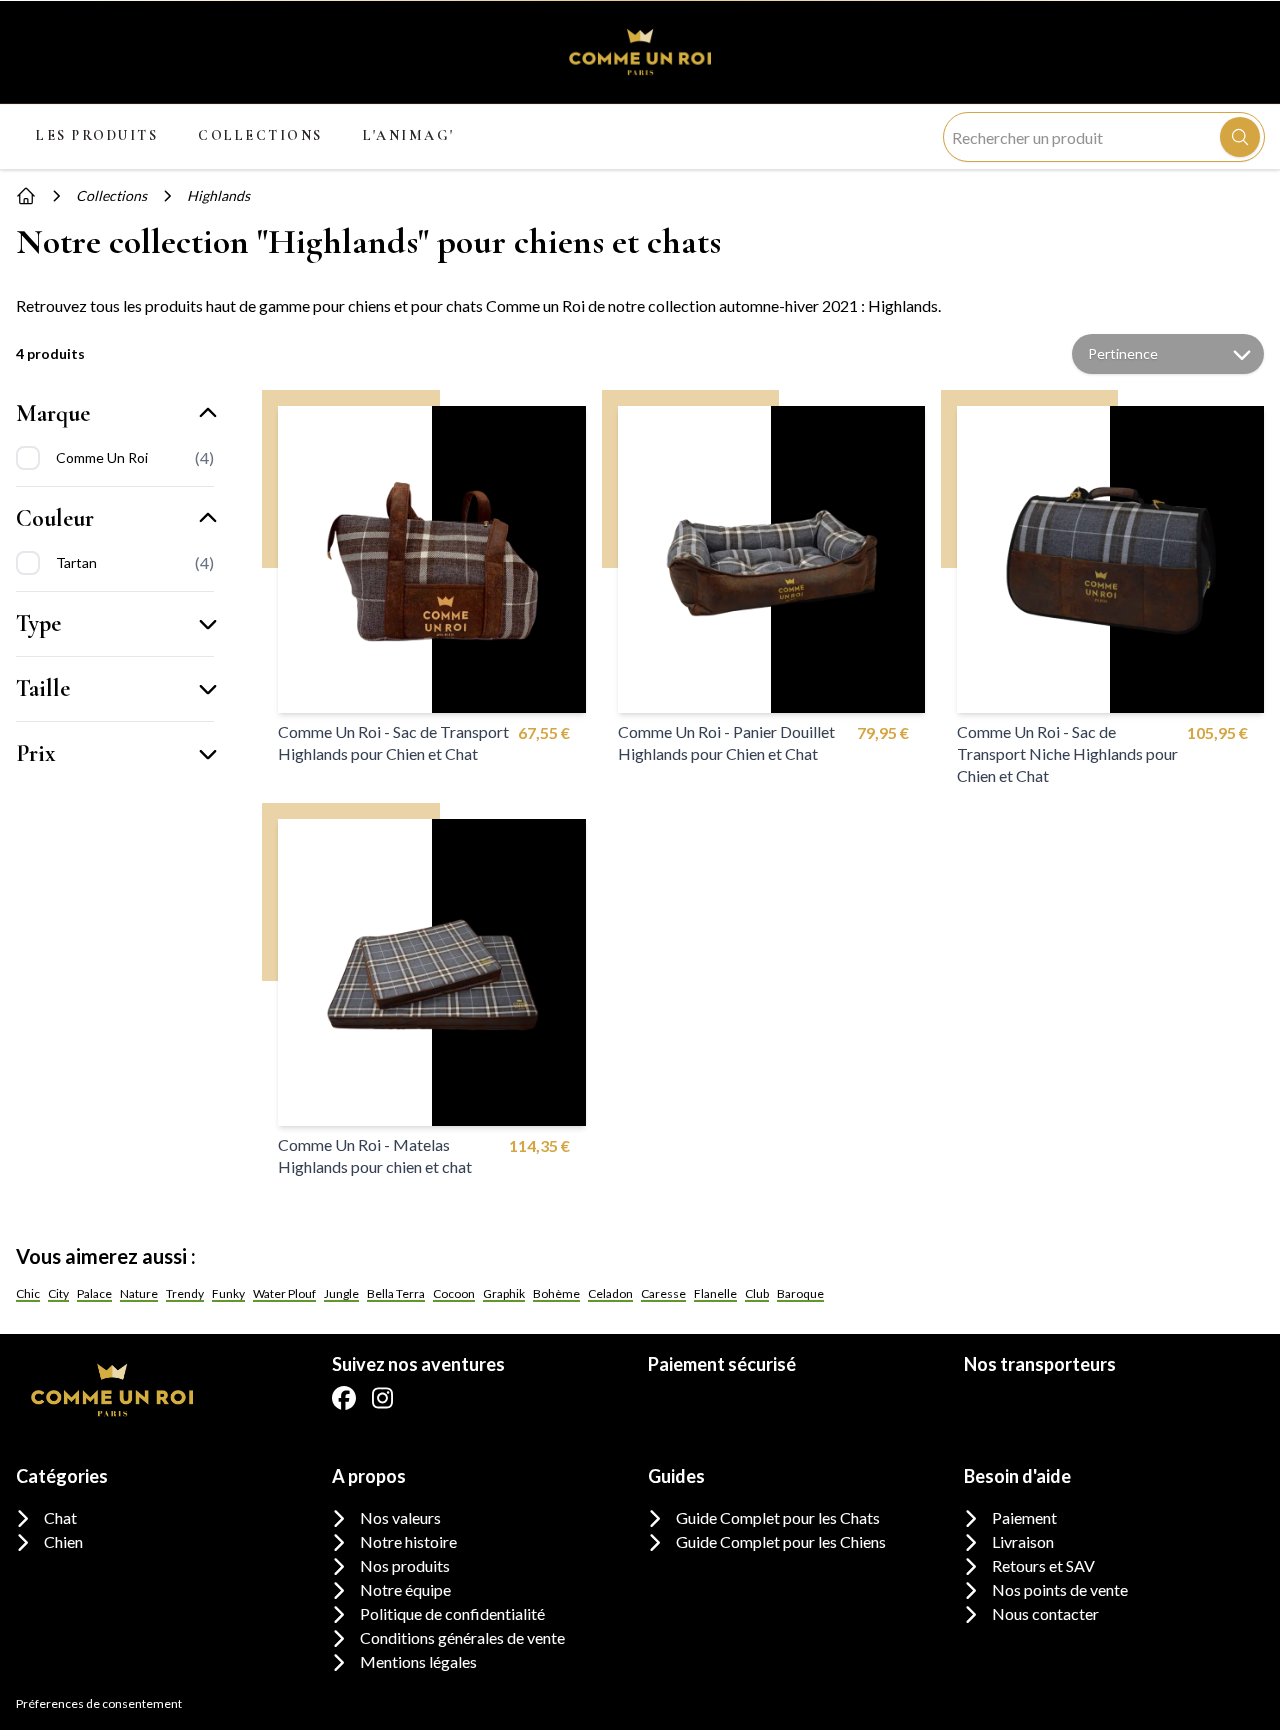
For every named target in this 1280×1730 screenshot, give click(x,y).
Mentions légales (418, 1661)
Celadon (610, 1293)
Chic (28, 1293)
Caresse (663, 1293)
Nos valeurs (400, 1517)
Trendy (185, 1293)
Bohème (556, 1293)
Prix (36, 753)
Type (38, 623)
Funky (228, 1293)
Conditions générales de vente (462, 1637)
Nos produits (405, 1565)
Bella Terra (396, 1293)
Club (757, 1293)
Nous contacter (1045, 1613)
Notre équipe (405, 1589)
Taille (43, 688)
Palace (94, 1293)
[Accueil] (26, 196)
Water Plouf (284, 1293)
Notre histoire (408, 1541)
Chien (63, 1541)
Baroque (800, 1293)
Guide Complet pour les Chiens (781, 1541)
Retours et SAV (1043, 1565)
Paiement (1024, 1517)
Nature (139, 1293)
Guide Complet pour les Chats (778, 1517)
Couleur (55, 518)
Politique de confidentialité (452, 1613)
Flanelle (715, 1293)
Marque (53, 413)
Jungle (341, 1293)
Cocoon (454, 1293)
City (58, 1293)
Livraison (1023, 1541)
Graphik (504, 1293)
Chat (60, 1517)
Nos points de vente (1060, 1589)
